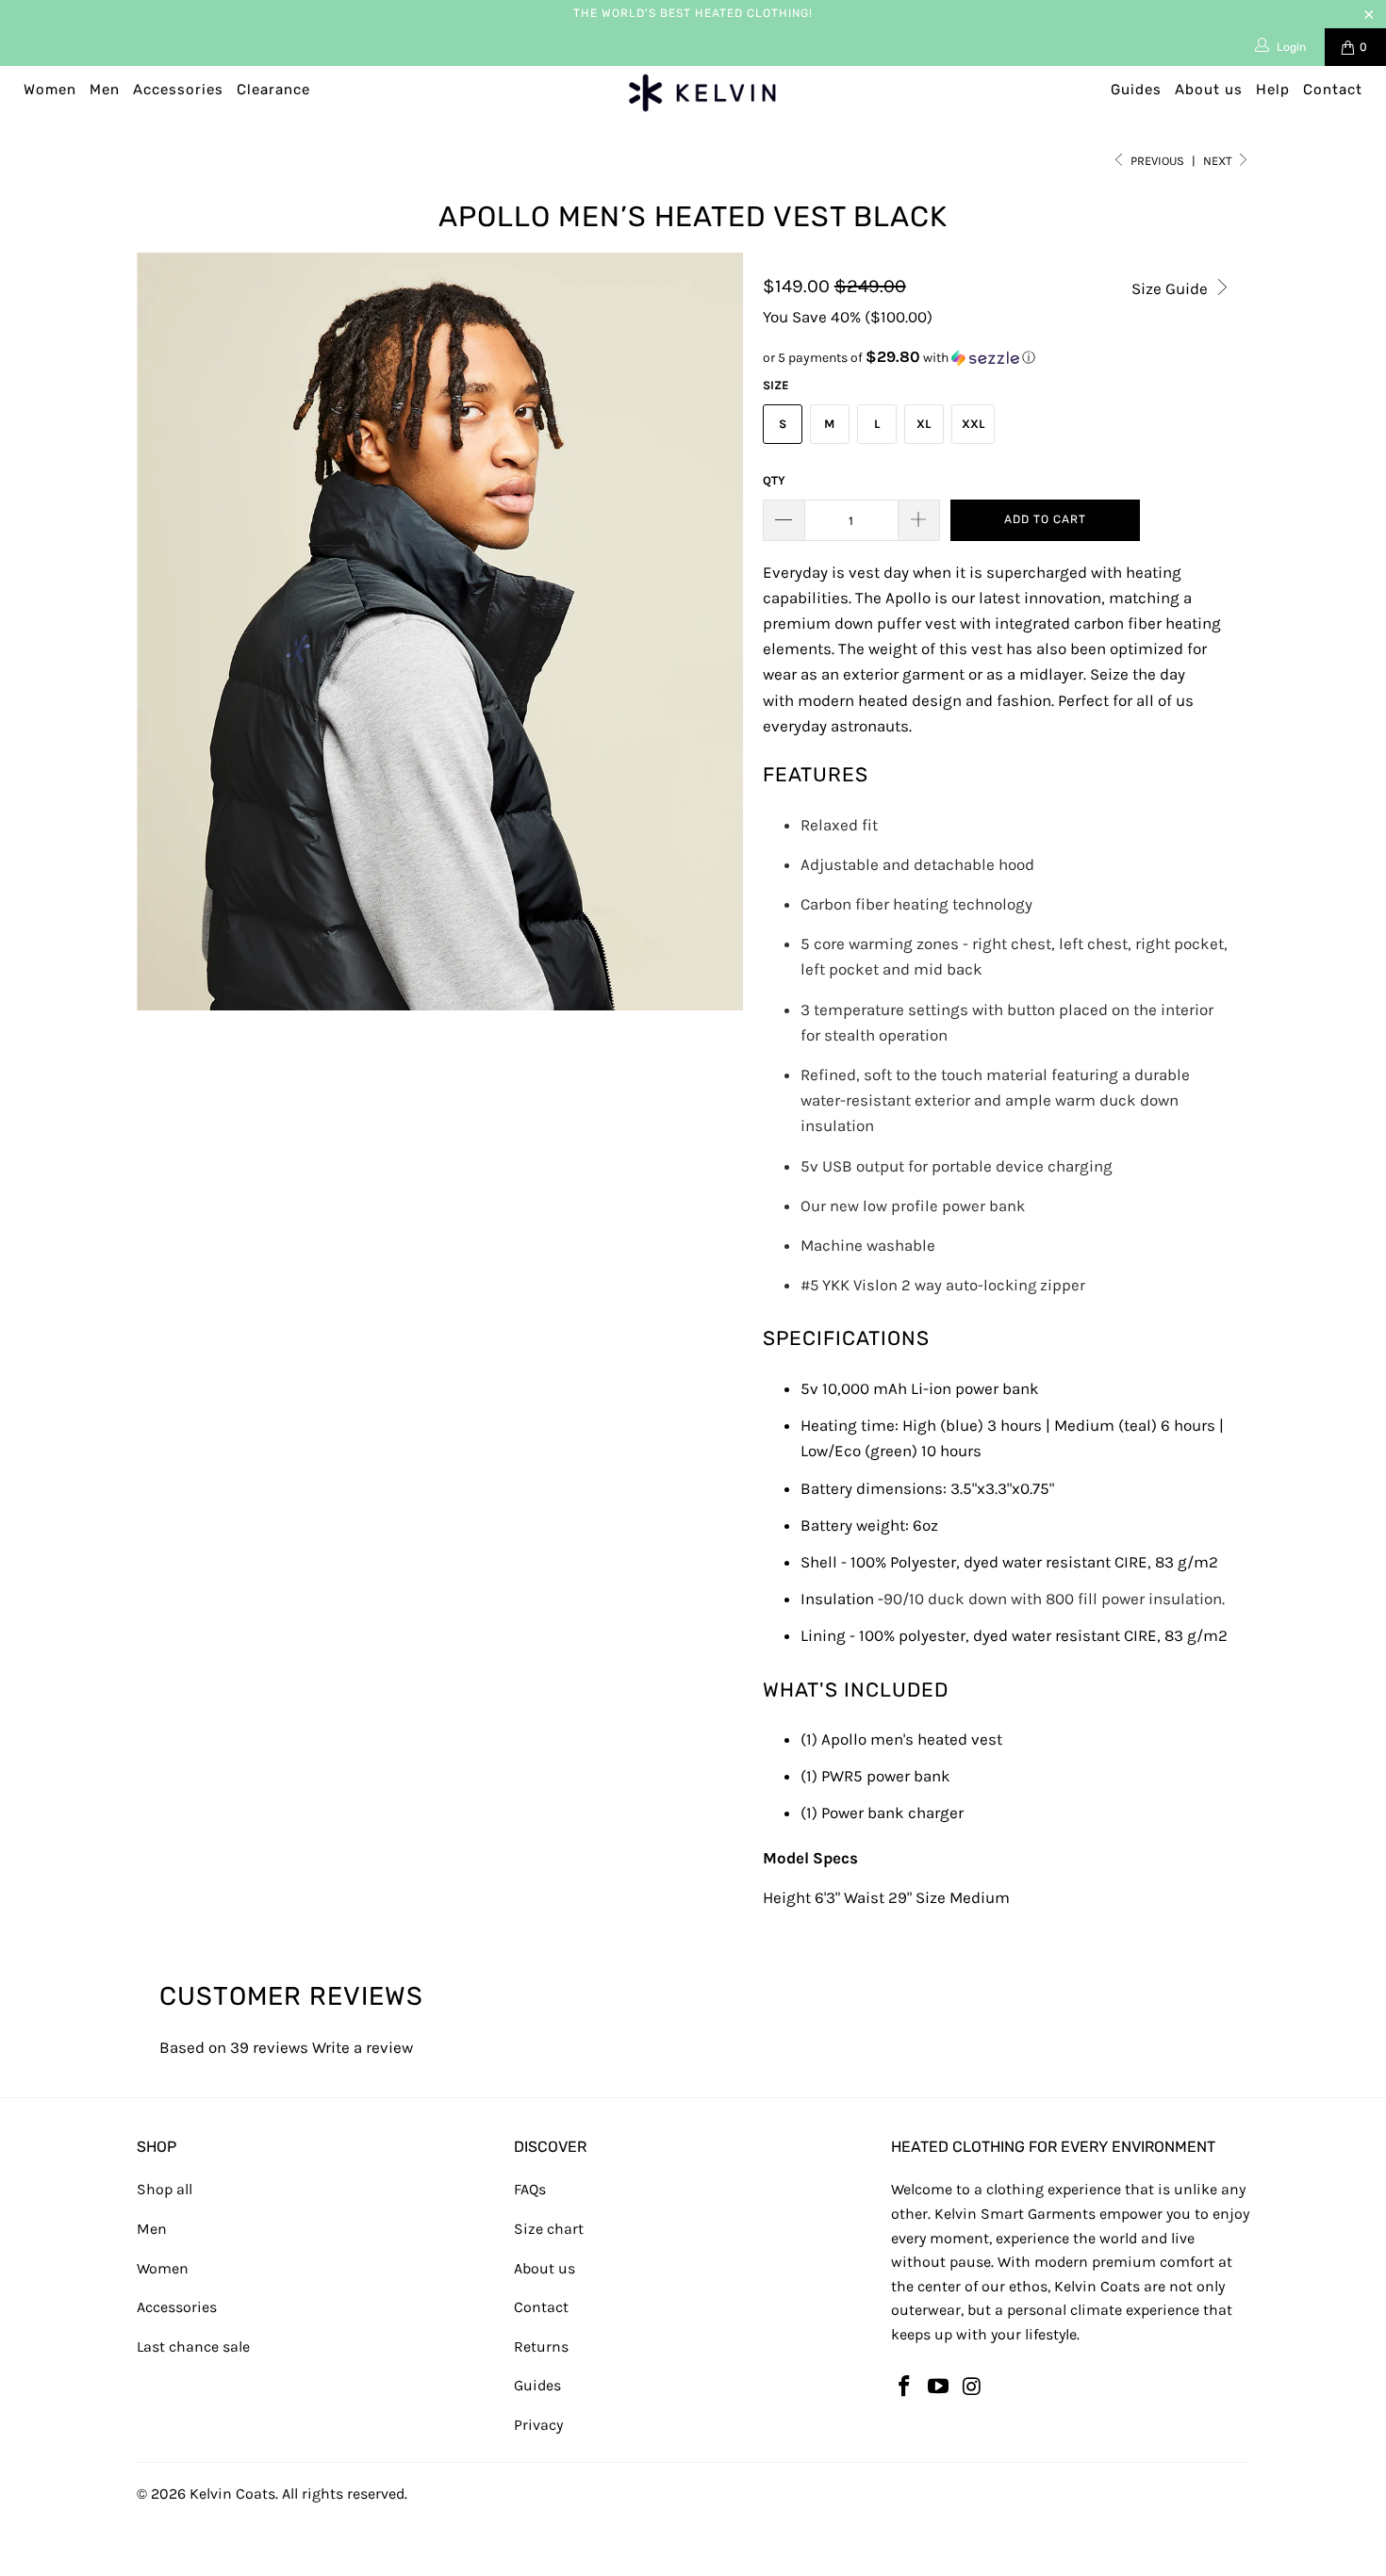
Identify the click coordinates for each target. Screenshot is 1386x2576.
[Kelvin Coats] (702, 93)
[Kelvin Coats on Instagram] (972, 2387)
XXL (973, 424)
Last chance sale (193, 2346)
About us (1209, 90)
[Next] (711, 632)
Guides (1136, 90)
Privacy (538, 2425)
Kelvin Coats (232, 2494)
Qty (774, 480)
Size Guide (1171, 288)
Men (105, 90)
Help (1273, 90)
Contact (1333, 90)
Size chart (549, 2229)
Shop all (165, 2189)
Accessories (178, 90)
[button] (997, 358)
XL (924, 424)
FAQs (530, 2189)
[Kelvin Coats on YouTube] (939, 2387)
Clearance (273, 90)
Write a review (363, 2047)
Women (50, 90)
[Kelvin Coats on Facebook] (905, 2387)
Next (1219, 161)
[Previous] (169, 632)
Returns (541, 2346)
